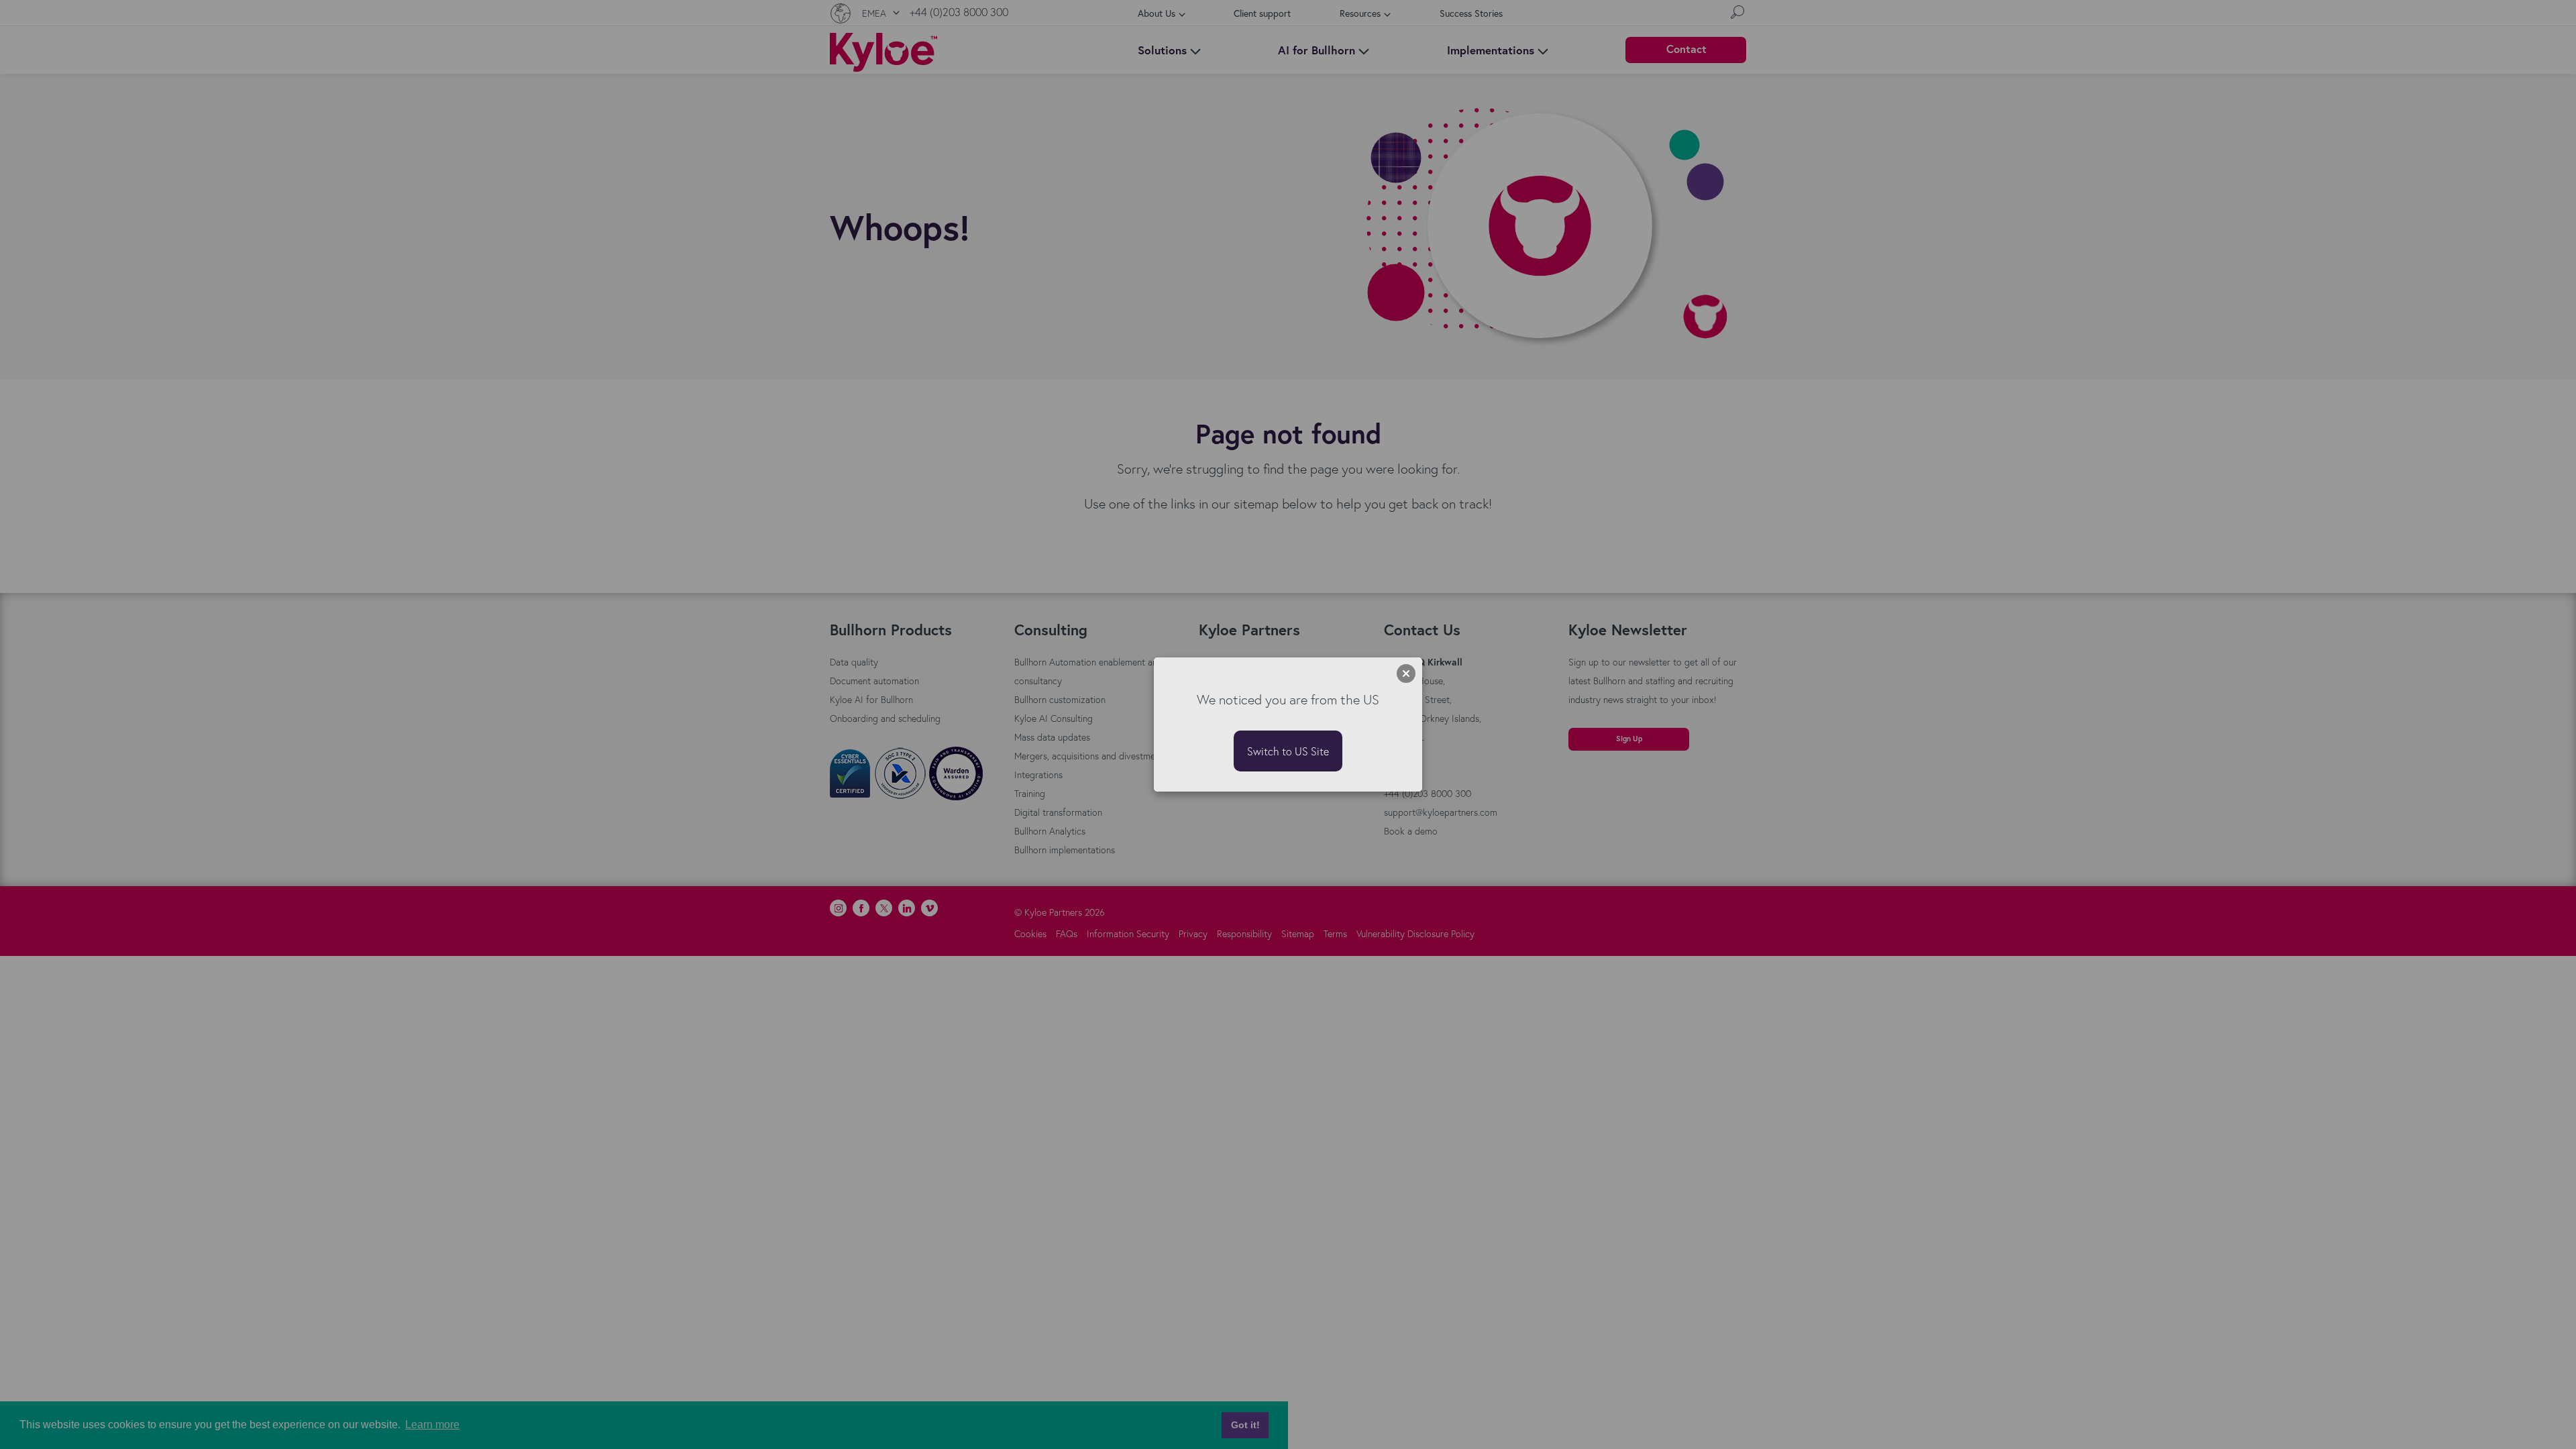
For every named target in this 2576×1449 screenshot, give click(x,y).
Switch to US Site (1288, 751)
